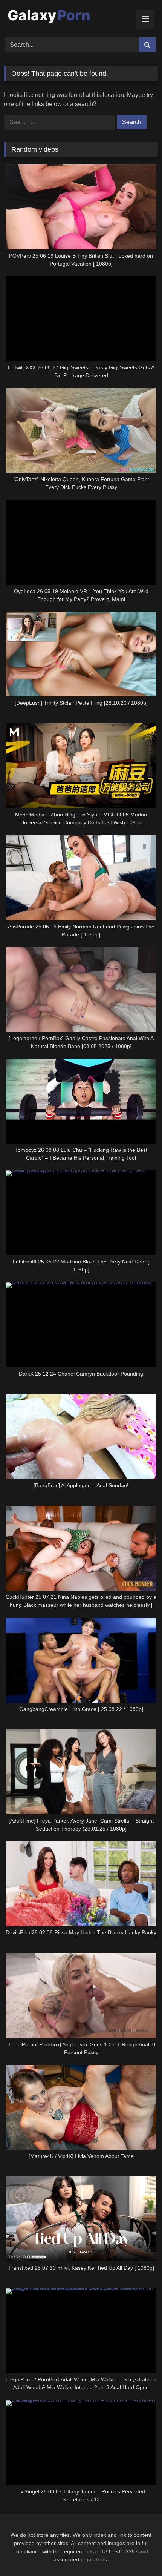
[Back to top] (139, 2554)
